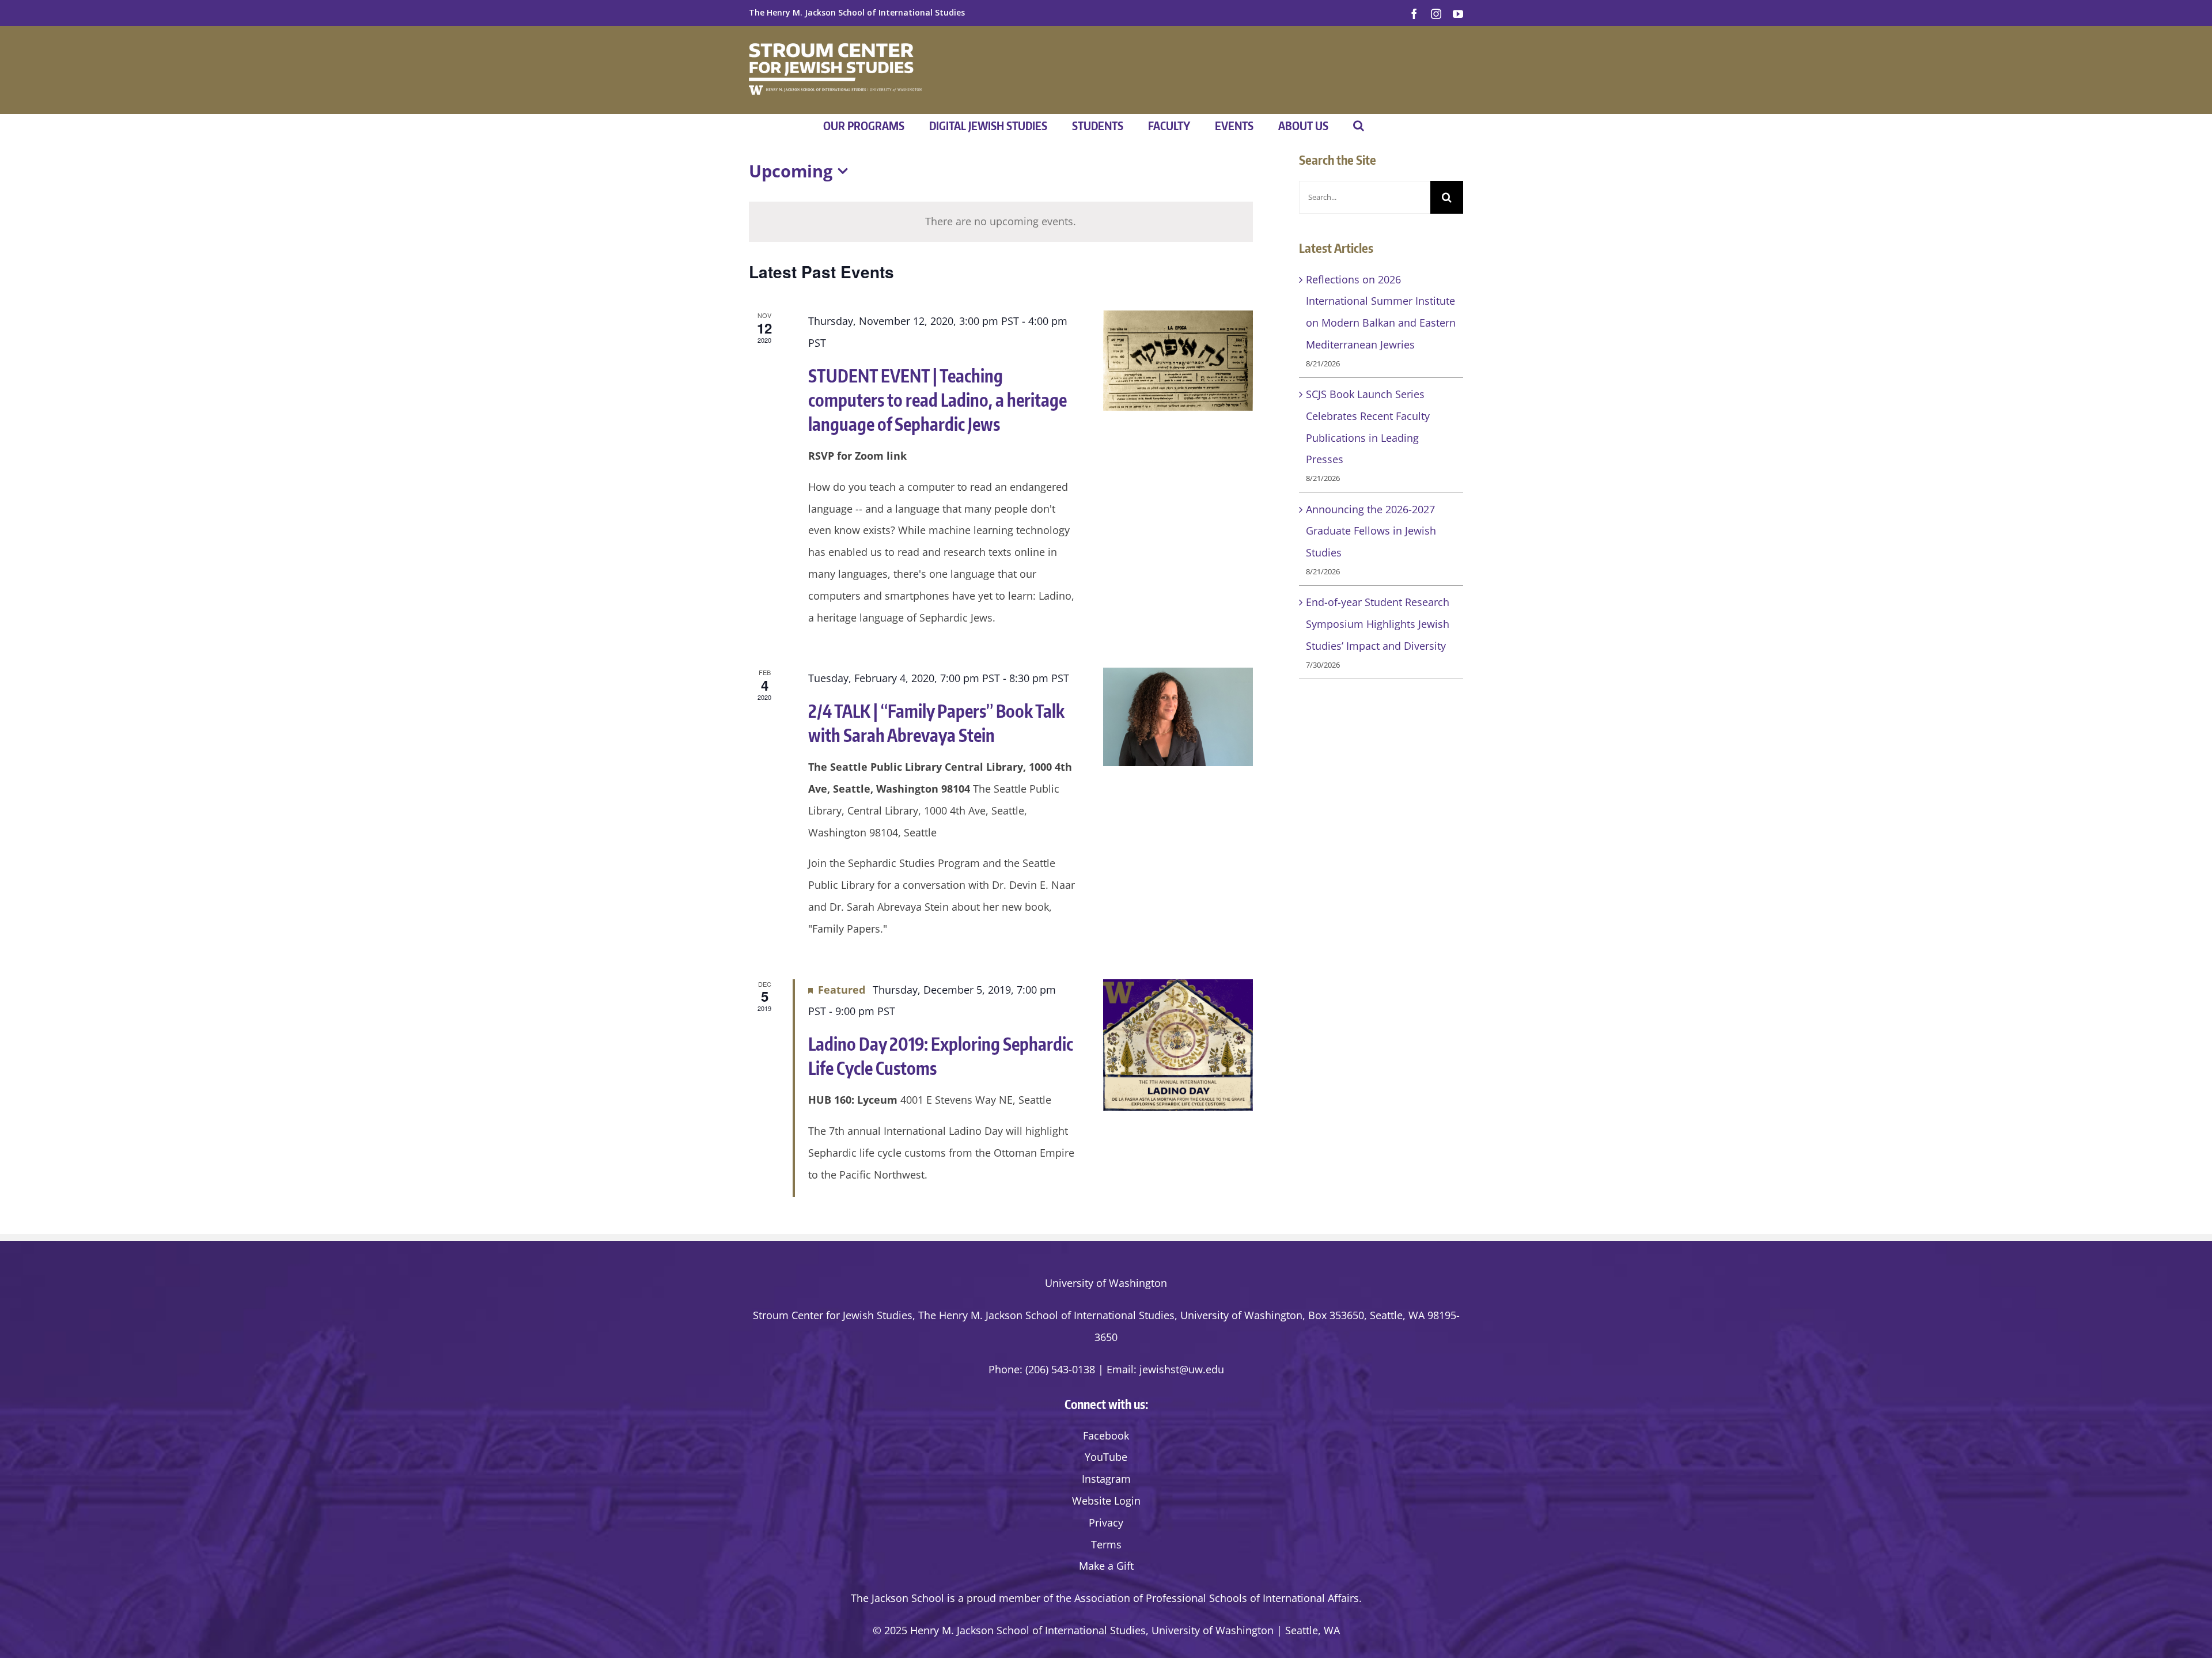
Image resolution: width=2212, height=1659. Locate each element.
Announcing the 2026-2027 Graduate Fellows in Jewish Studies (1371, 531)
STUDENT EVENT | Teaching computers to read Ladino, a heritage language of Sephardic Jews (938, 400)
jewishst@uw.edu (1182, 1369)
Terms (1106, 1544)
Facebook (1106, 1435)
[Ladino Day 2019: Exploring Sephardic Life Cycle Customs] (1178, 1045)
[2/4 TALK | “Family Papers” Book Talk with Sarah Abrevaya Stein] (1178, 717)
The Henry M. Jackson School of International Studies (857, 12)
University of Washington (1106, 1283)
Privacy (1106, 1522)
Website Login (1106, 1501)
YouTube (1106, 1457)
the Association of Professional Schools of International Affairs (1207, 1598)
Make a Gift (1106, 1566)
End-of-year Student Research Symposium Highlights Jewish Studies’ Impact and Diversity (1378, 624)
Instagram (1106, 1479)
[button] (1359, 126)
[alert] (1001, 222)
